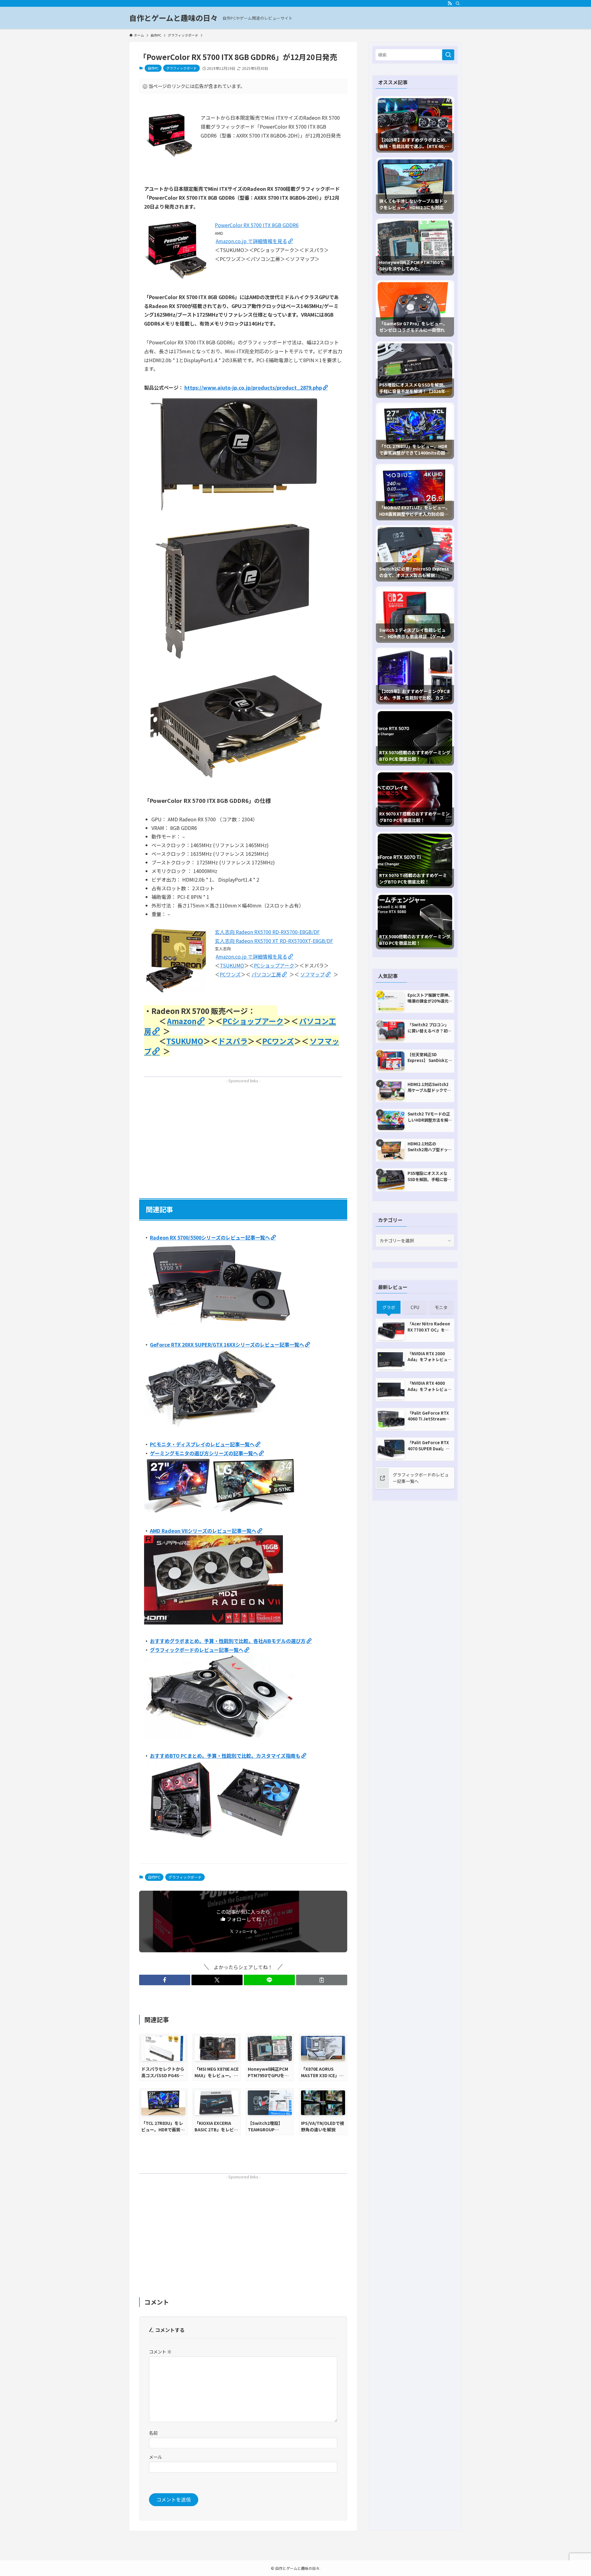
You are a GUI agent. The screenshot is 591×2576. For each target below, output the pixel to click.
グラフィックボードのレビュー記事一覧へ (197, 1650)
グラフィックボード (181, 68)
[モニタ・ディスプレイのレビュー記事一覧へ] (221, 1512)
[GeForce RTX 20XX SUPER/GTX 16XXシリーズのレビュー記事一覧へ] (211, 1425)
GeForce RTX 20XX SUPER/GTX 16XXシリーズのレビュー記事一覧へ (227, 1344)
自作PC (153, 68)
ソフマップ (312, 974)
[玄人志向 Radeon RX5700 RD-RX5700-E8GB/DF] (178, 992)
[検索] (458, 3)
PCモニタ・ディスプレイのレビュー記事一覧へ (202, 1444)
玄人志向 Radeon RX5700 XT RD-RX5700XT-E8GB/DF (274, 941)
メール (155, 2457)
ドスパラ (233, 1041)
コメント (160, 2352)
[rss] (450, 3)
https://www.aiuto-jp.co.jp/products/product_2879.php (253, 387)
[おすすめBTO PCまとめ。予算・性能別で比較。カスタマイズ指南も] (223, 1839)
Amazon (182, 1021)
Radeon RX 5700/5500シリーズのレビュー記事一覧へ (210, 1237)
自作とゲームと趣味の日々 (173, 18)
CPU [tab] (415, 1307)
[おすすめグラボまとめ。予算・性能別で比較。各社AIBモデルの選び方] (219, 1737)
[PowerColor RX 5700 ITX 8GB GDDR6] (178, 278)
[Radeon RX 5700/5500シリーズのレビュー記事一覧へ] (219, 1326)
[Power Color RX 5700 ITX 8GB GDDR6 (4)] (236, 781)
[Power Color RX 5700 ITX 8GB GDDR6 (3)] (236, 663)
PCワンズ (230, 974)
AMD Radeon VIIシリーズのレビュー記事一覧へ (203, 1531)
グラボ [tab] (389, 1307)
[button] (165, 1980)
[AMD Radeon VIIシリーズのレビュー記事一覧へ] (213, 1622)
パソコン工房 (266, 974)
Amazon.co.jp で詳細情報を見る (251, 241)
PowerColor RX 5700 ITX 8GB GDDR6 (257, 225)
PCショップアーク (274, 965)
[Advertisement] (243, 1129)
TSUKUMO (232, 965)
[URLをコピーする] (322, 1980)
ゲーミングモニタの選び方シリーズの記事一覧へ (204, 1453)
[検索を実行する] (448, 55)
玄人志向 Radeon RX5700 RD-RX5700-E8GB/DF (267, 932)
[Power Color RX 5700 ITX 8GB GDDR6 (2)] (236, 513)
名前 (153, 2433)
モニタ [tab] (441, 1307)
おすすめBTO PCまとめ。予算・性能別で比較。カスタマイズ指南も (225, 1756)
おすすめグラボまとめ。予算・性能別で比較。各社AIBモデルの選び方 (228, 1641)
